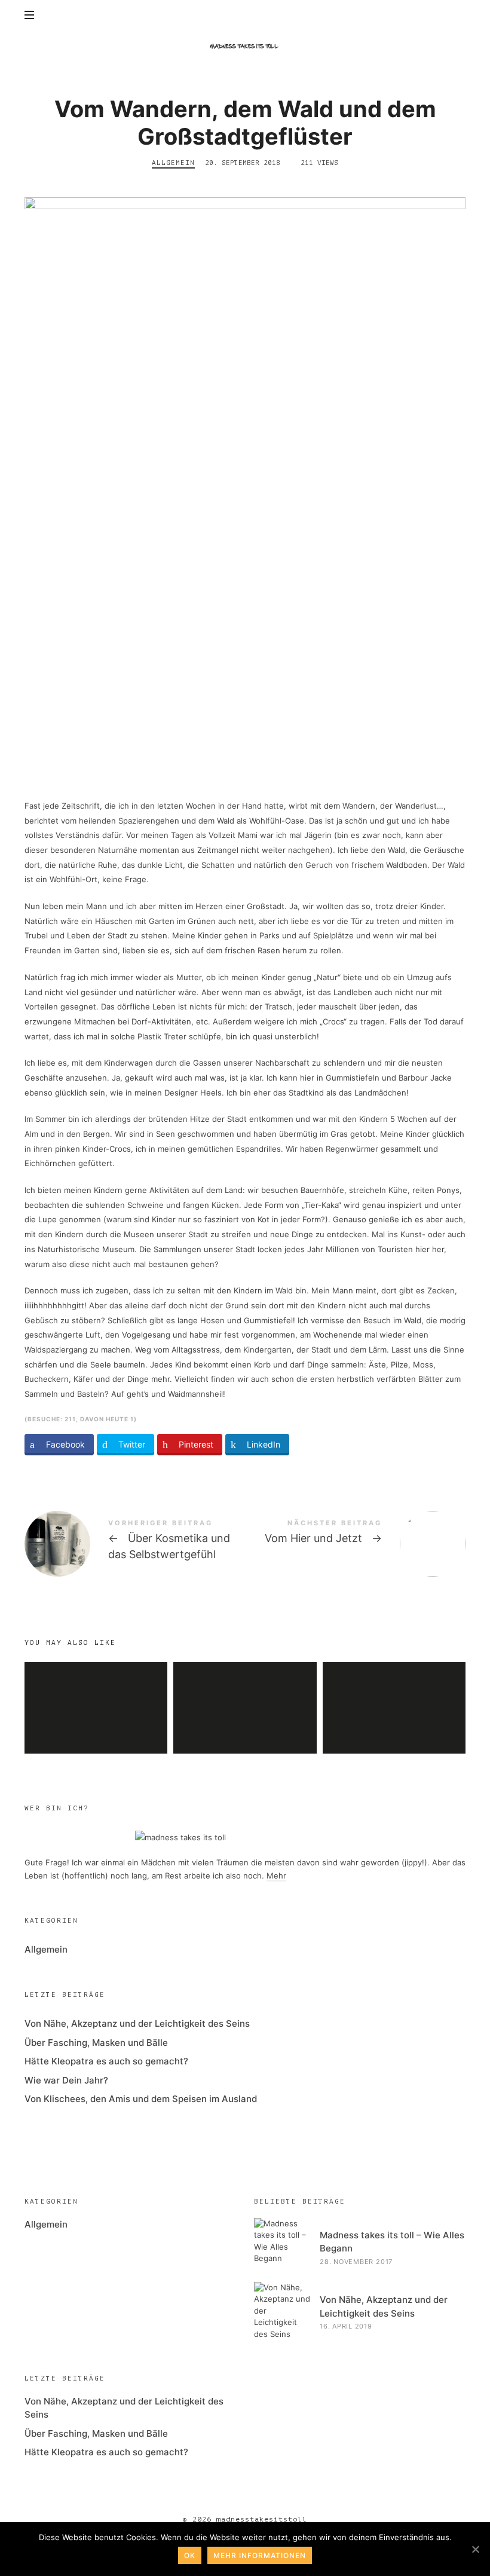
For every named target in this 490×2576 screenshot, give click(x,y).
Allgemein (173, 163)
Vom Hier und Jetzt (355, 1544)
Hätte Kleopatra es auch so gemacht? (245, 1686)
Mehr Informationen (260, 2555)
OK (190, 2555)
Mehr (276, 1876)
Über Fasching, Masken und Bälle (96, 2043)
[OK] (475, 2549)
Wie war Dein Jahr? (66, 2080)
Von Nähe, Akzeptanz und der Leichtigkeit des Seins (394, 1687)
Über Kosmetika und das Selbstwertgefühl (135, 1544)
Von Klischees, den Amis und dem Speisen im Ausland (141, 2099)
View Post (96, 1730)
